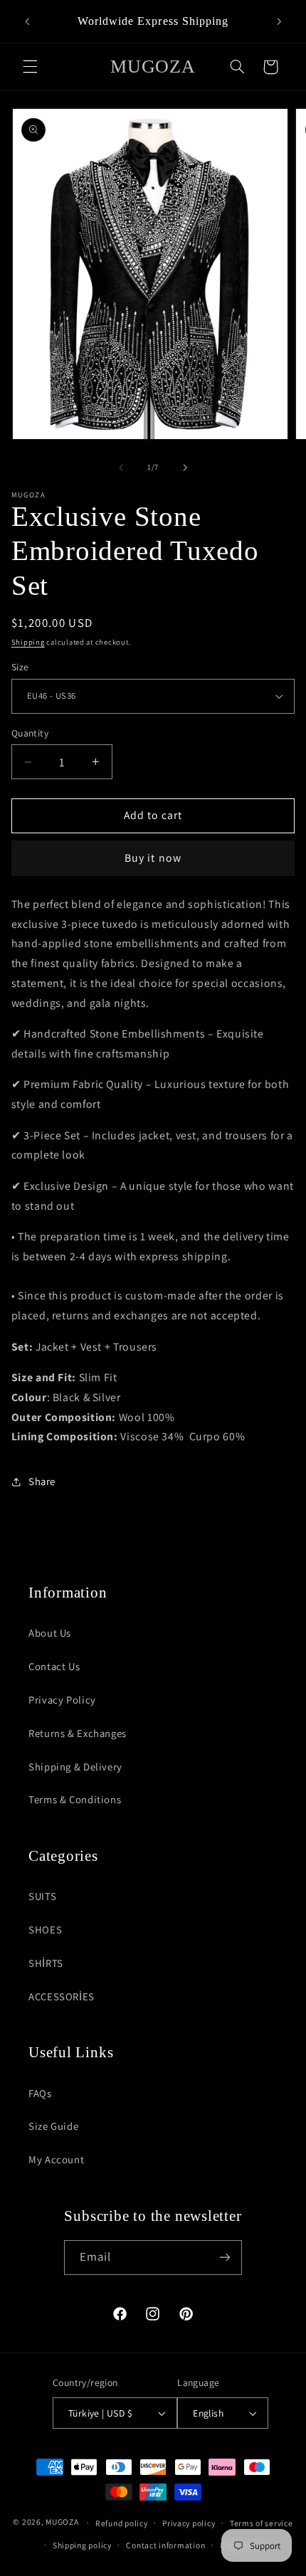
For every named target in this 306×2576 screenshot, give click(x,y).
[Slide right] (185, 468)
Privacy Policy (62, 1700)
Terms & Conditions (75, 1799)
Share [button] (42, 1481)
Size (20, 667)
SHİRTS (46, 1963)
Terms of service (262, 2523)
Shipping (28, 642)
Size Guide (53, 2126)
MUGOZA (62, 2522)
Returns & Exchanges (78, 1733)
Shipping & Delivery (75, 1767)
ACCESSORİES (62, 1996)
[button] (30, 67)
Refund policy (122, 2523)
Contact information (165, 2545)
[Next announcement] (279, 21)
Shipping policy (82, 2545)
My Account (56, 2159)
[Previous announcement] (27, 21)
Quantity (30, 733)
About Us (50, 1633)
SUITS (42, 1896)
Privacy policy (189, 2523)
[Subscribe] (225, 2258)
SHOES (45, 1930)
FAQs (40, 2093)
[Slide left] (121, 468)
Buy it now (153, 858)
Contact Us (54, 1666)
